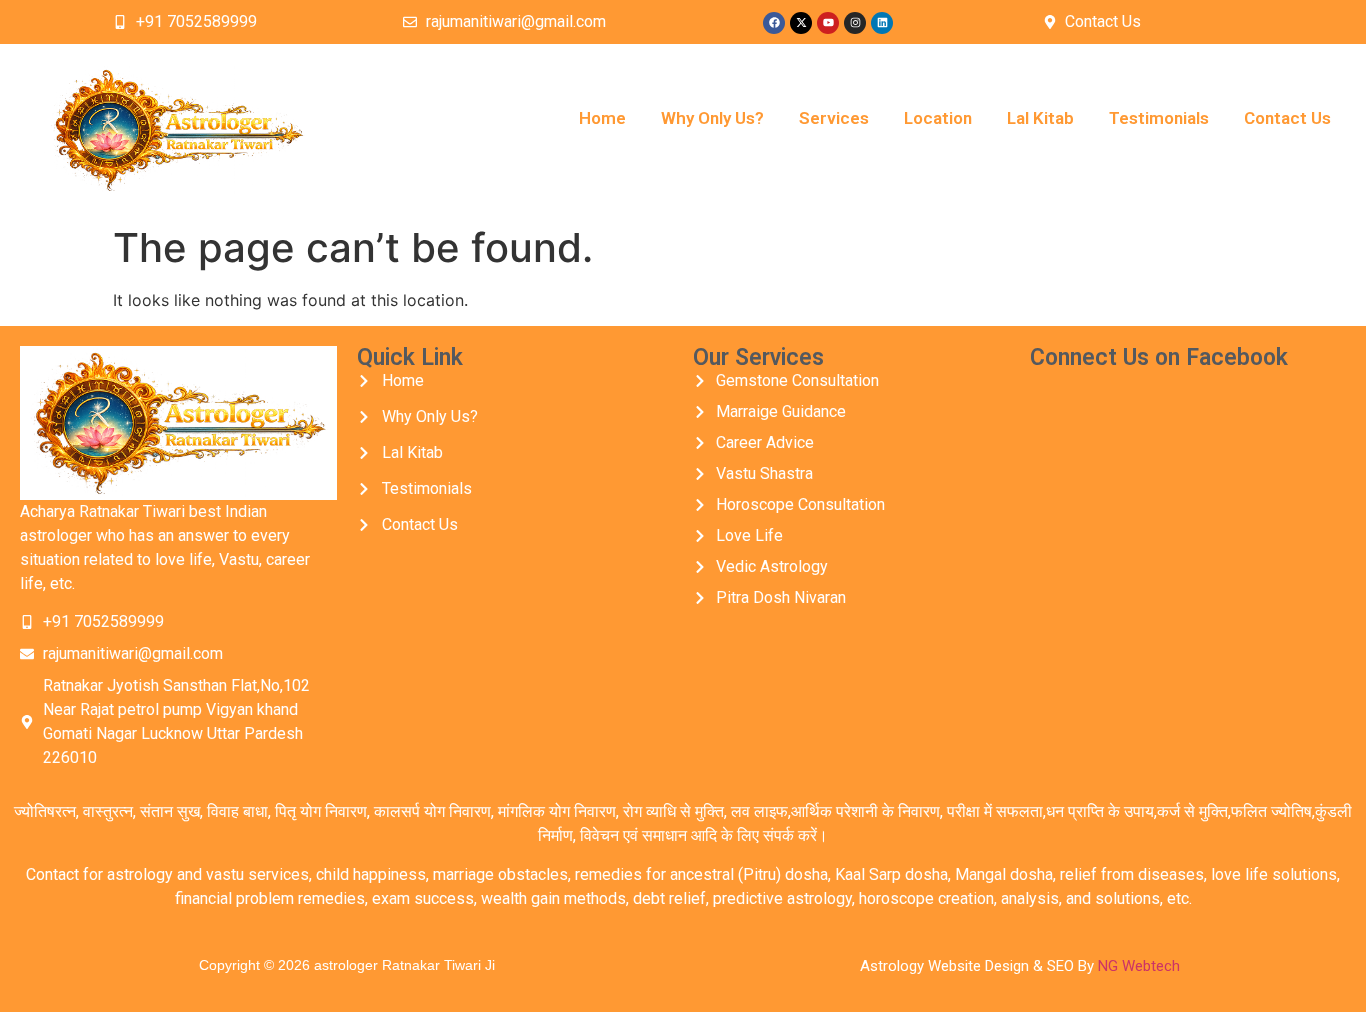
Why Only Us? (712, 118)
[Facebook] (774, 23)
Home (602, 118)
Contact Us (1287, 118)
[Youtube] (828, 23)
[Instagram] (855, 23)
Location (938, 118)
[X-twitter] (801, 23)
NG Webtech (1139, 966)
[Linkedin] (882, 23)
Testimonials (1159, 118)
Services (834, 118)
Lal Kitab (1040, 118)
